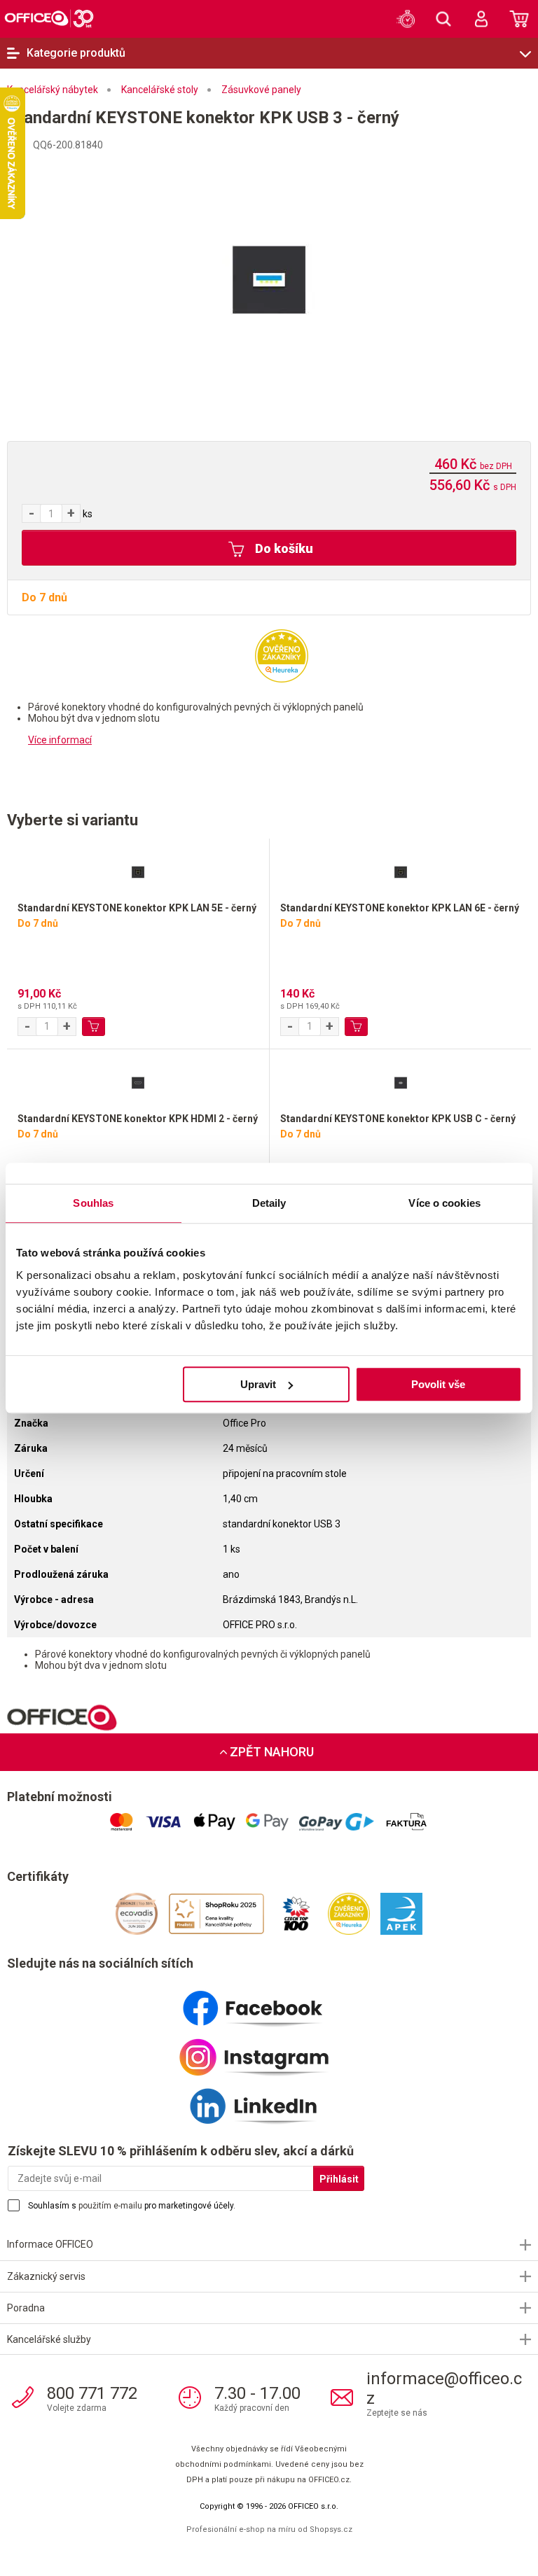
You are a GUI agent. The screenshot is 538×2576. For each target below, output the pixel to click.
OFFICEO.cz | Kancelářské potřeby (49, 18)
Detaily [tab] (269, 1203)
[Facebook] (269, 2003)
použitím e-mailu (110, 2206)
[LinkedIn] (269, 2101)
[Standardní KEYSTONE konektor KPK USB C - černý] (400, 1081)
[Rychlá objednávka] (406, 19)
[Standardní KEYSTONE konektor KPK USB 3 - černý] (269, 279)
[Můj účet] (481, 19)
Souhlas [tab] (93, 1203)
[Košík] (519, 19)
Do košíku (283, 548)
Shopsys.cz (331, 2529)
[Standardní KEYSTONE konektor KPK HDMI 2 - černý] (138, 1081)
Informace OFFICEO (50, 2244)
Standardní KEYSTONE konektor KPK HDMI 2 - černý (138, 1119)
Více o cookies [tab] (444, 1203)
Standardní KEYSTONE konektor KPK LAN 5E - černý (137, 908)
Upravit (258, 1384)
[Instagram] (269, 2052)
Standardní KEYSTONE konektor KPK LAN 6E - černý (400, 908)
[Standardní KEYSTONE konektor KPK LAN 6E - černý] (400, 870)
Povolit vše (438, 1384)
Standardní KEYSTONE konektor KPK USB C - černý (398, 1119)
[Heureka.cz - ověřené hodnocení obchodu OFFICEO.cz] (282, 655)
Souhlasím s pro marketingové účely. (132, 2206)
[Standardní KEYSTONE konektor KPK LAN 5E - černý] (138, 870)
